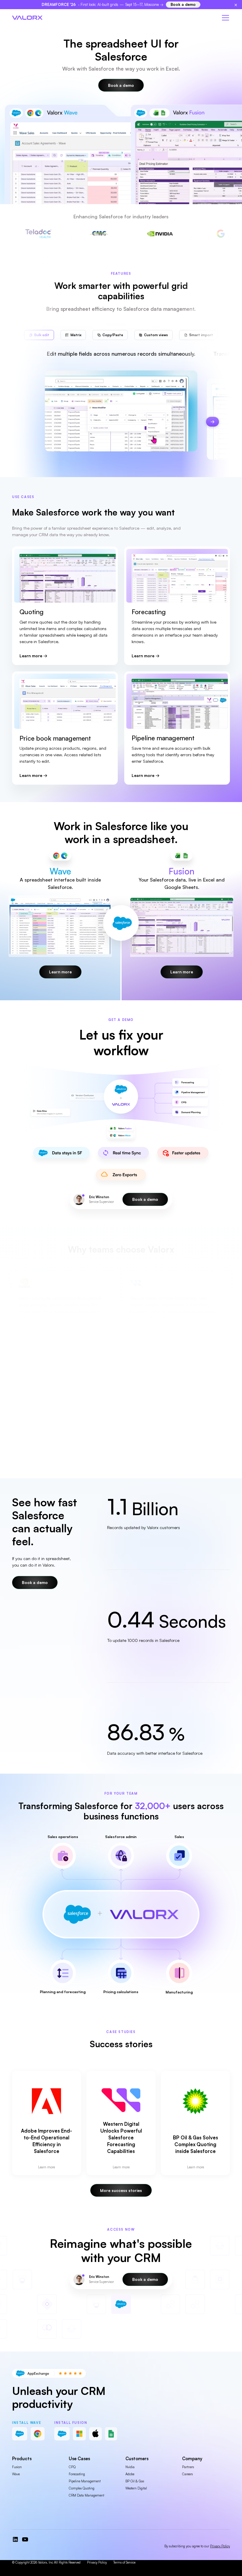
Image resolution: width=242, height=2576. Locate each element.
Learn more (31, 656)
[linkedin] (15, 2539)
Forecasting (77, 2474)
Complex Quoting (82, 2488)
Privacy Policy (97, 2562)
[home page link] (27, 18)
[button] (224, 18)
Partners (188, 2467)
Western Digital (136, 2488)
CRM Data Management (86, 2495)
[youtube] (25, 2539)
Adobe (130, 2474)
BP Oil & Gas (135, 2481)
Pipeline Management (85, 2481)
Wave (16, 2474)
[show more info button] (63, 1856)
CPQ (72, 2467)
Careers (187, 2474)
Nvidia (130, 2467)
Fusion (17, 2467)
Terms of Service (124, 2562)
